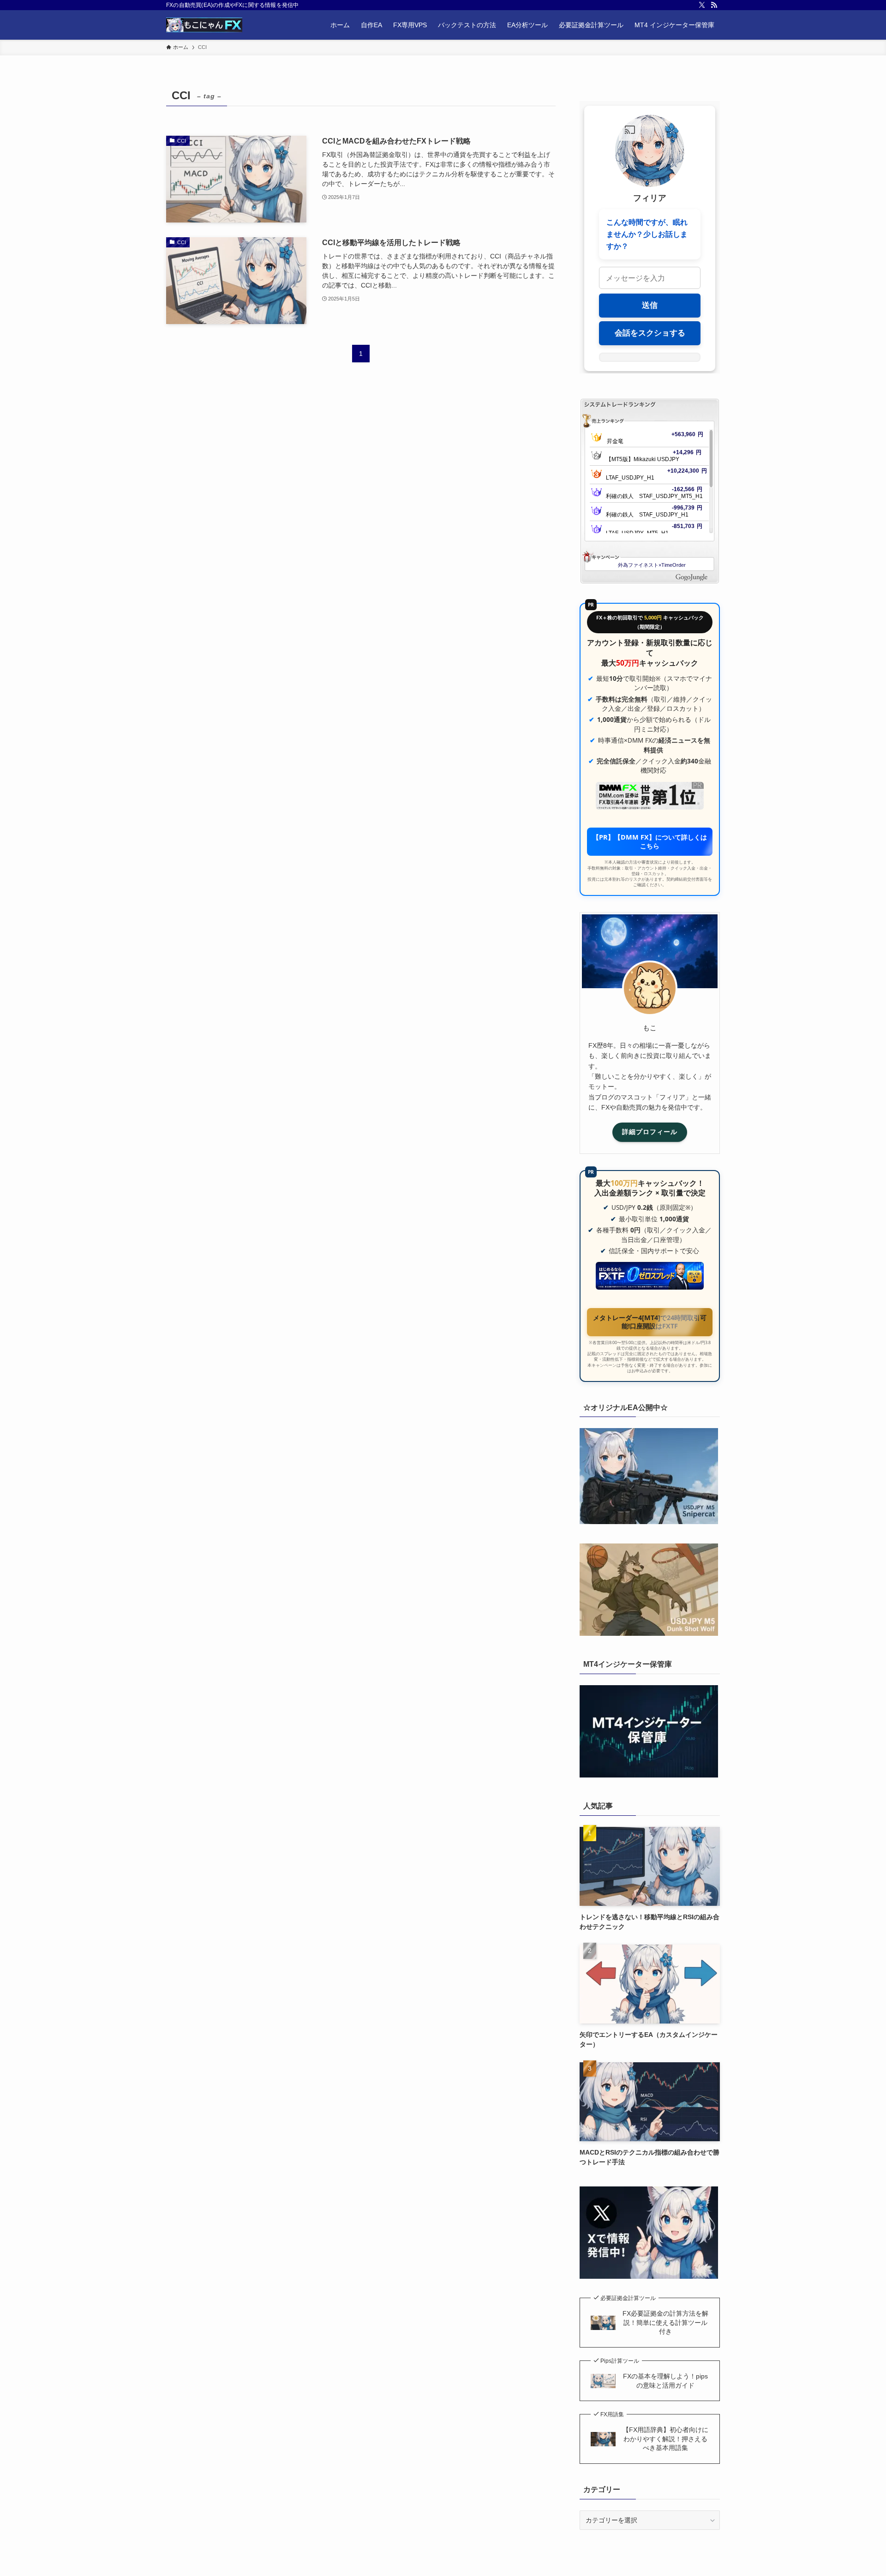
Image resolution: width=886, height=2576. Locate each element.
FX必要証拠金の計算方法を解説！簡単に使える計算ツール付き (665, 2322)
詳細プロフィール (650, 1132)
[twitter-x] (702, 5)
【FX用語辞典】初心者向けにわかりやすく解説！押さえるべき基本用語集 (665, 2439)
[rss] (714, 5)
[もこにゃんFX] (204, 25)
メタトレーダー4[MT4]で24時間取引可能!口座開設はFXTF (650, 1322)
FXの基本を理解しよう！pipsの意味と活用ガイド (665, 2381)
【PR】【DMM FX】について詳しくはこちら (650, 841)
